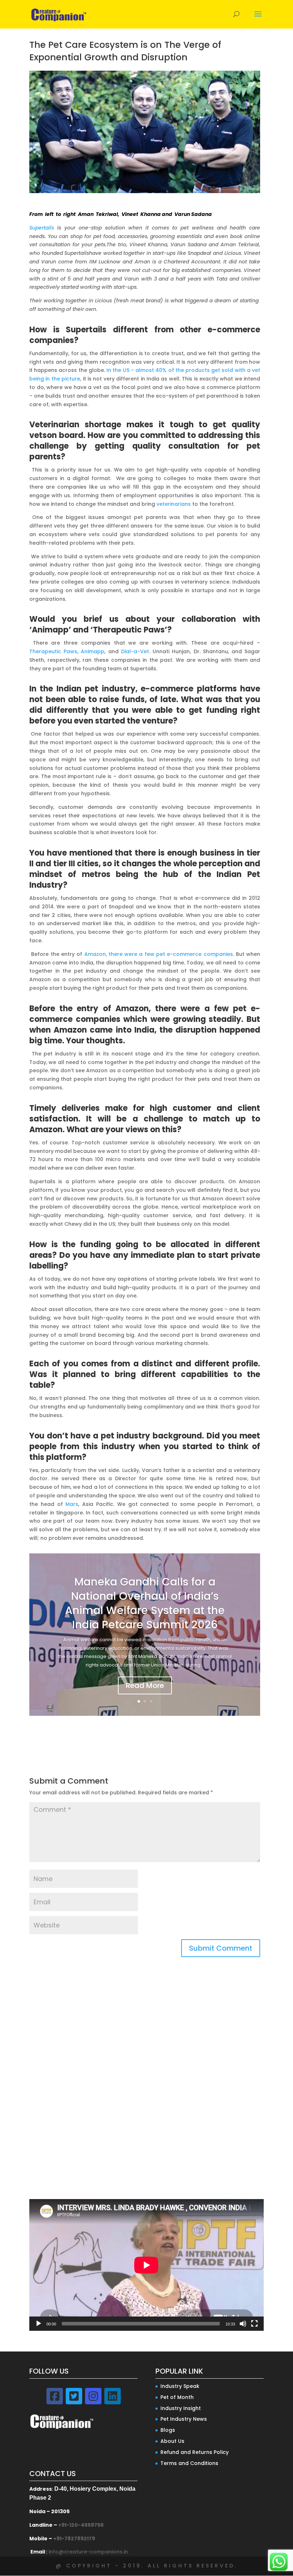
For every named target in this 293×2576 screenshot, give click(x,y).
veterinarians (174, 504)
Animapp (93, 651)
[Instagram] (93, 2396)
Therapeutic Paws (53, 651)
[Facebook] (55, 2396)
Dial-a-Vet (135, 651)
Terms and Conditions (189, 2463)
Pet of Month (177, 2397)
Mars (72, 1504)
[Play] (39, 2324)
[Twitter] (74, 2396)
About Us (172, 2441)
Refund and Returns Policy (195, 2452)
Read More (145, 1685)
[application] (146, 2265)
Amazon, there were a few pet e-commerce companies (159, 954)
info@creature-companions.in (88, 2552)
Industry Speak (180, 2386)
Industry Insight (181, 2408)
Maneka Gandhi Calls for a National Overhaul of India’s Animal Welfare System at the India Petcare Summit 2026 (145, 1603)
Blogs (168, 2430)
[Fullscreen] (254, 2324)
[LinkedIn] (113, 2396)
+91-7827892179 (74, 2539)
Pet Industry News (184, 2419)
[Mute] (243, 2324)
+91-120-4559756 (81, 2525)
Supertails (42, 228)
